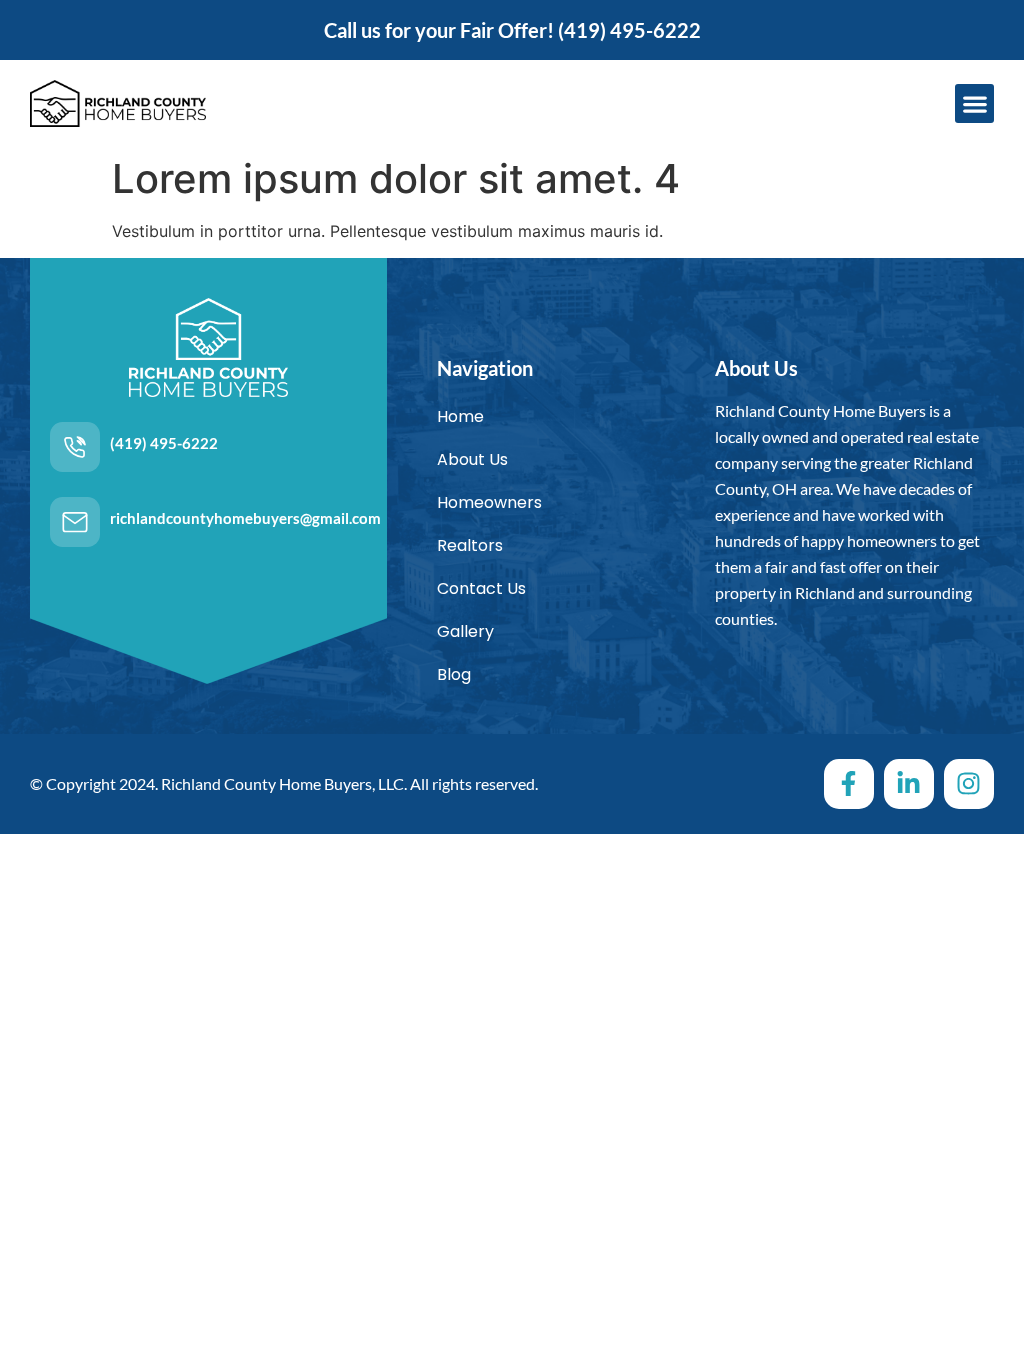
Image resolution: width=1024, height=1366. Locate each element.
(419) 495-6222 (629, 30)
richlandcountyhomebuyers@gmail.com (245, 518)
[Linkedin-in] (909, 784)
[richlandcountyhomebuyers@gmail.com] (75, 522)
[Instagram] (969, 784)
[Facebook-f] (849, 784)
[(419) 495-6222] (75, 447)
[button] (974, 103)
